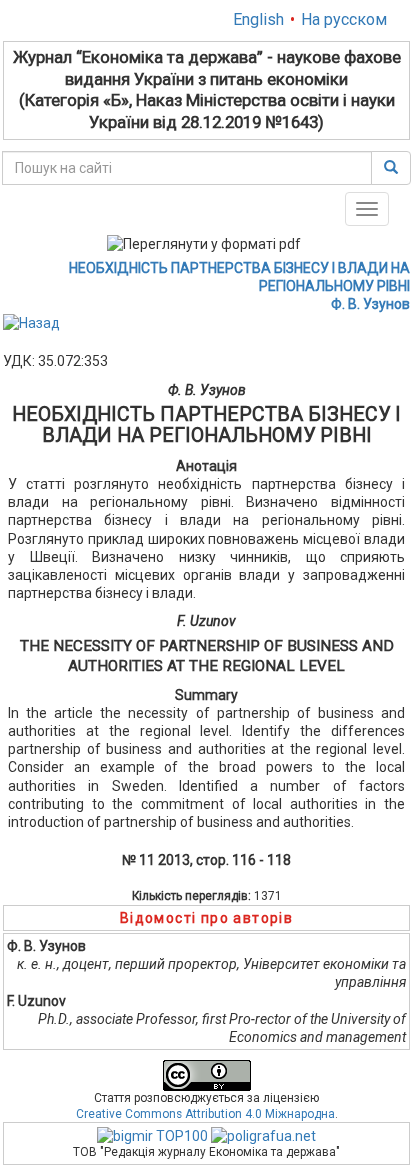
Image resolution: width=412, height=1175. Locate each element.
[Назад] (31, 322)
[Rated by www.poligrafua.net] (263, 1135)
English (258, 19)
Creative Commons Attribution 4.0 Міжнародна (205, 1114)
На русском (344, 19)
